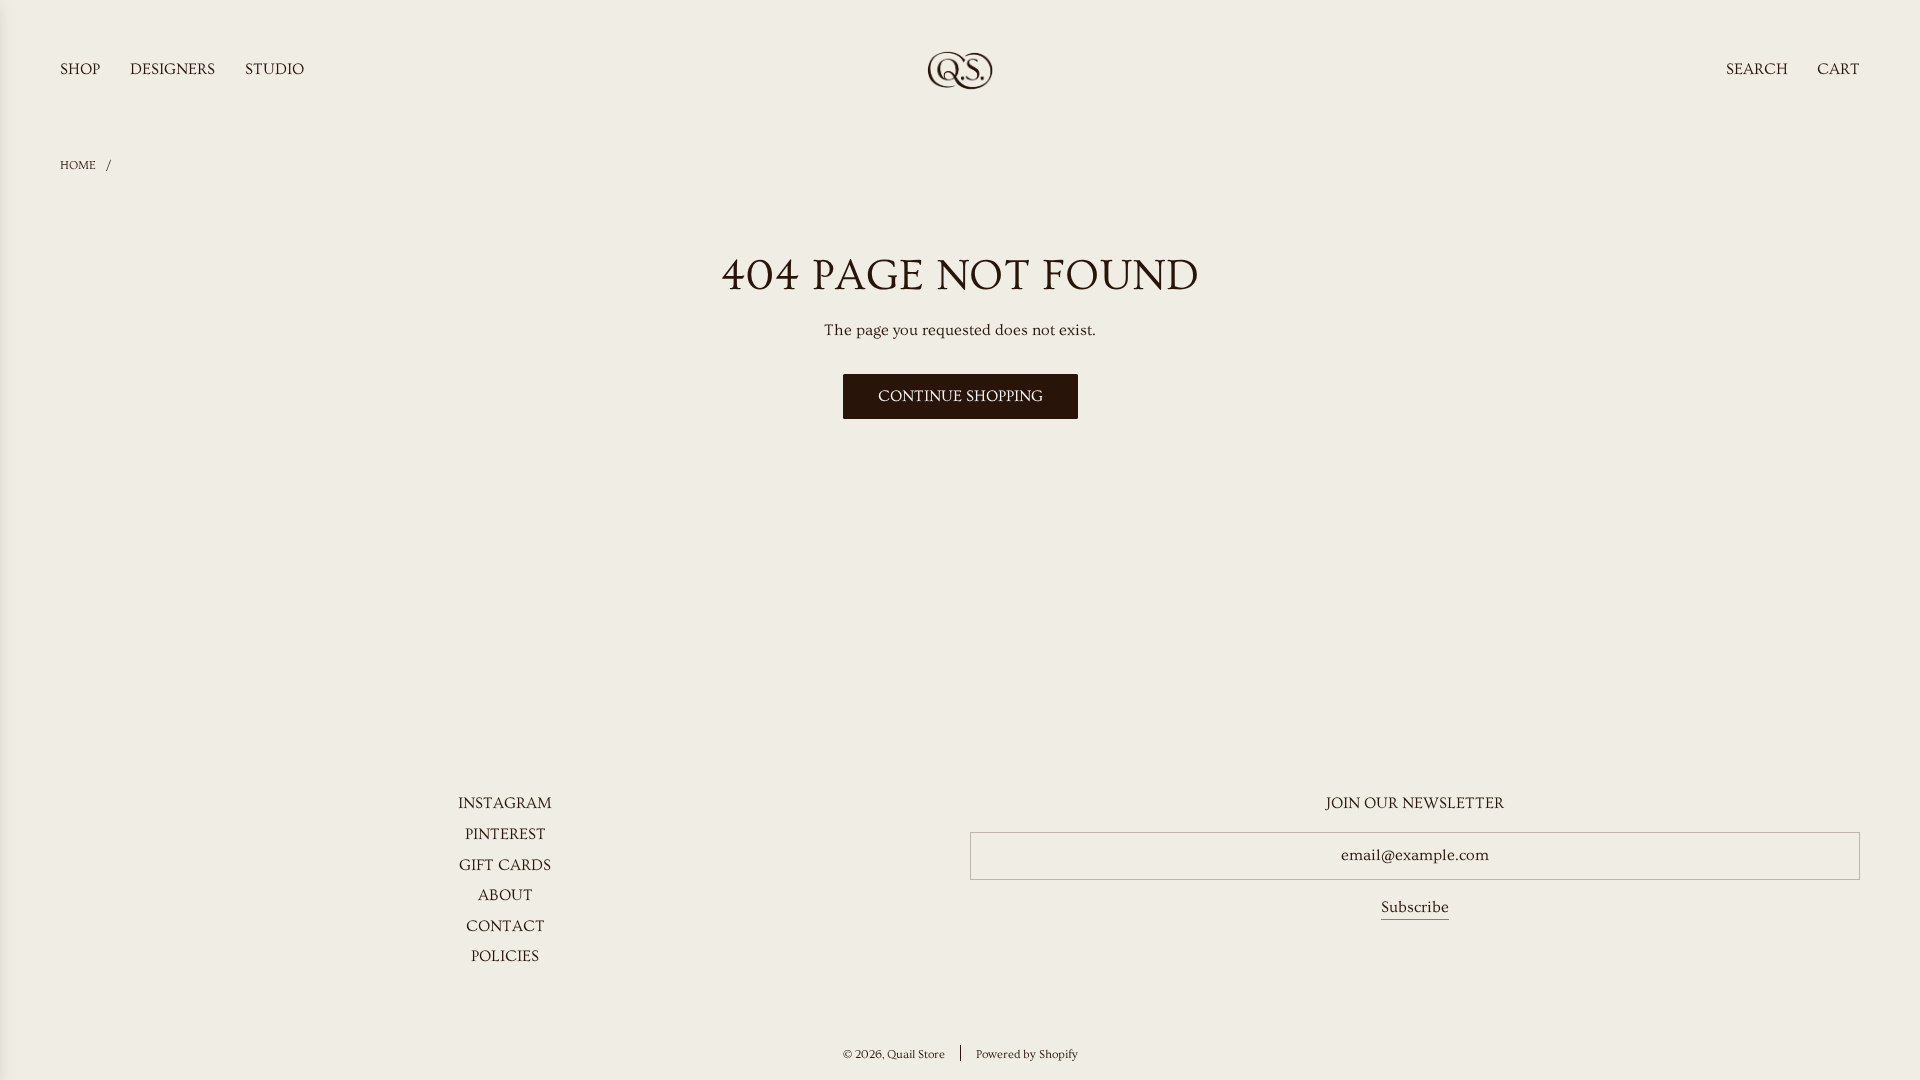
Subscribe (1415, 907)
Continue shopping (960, 396)
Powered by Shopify (1027, 1054)
